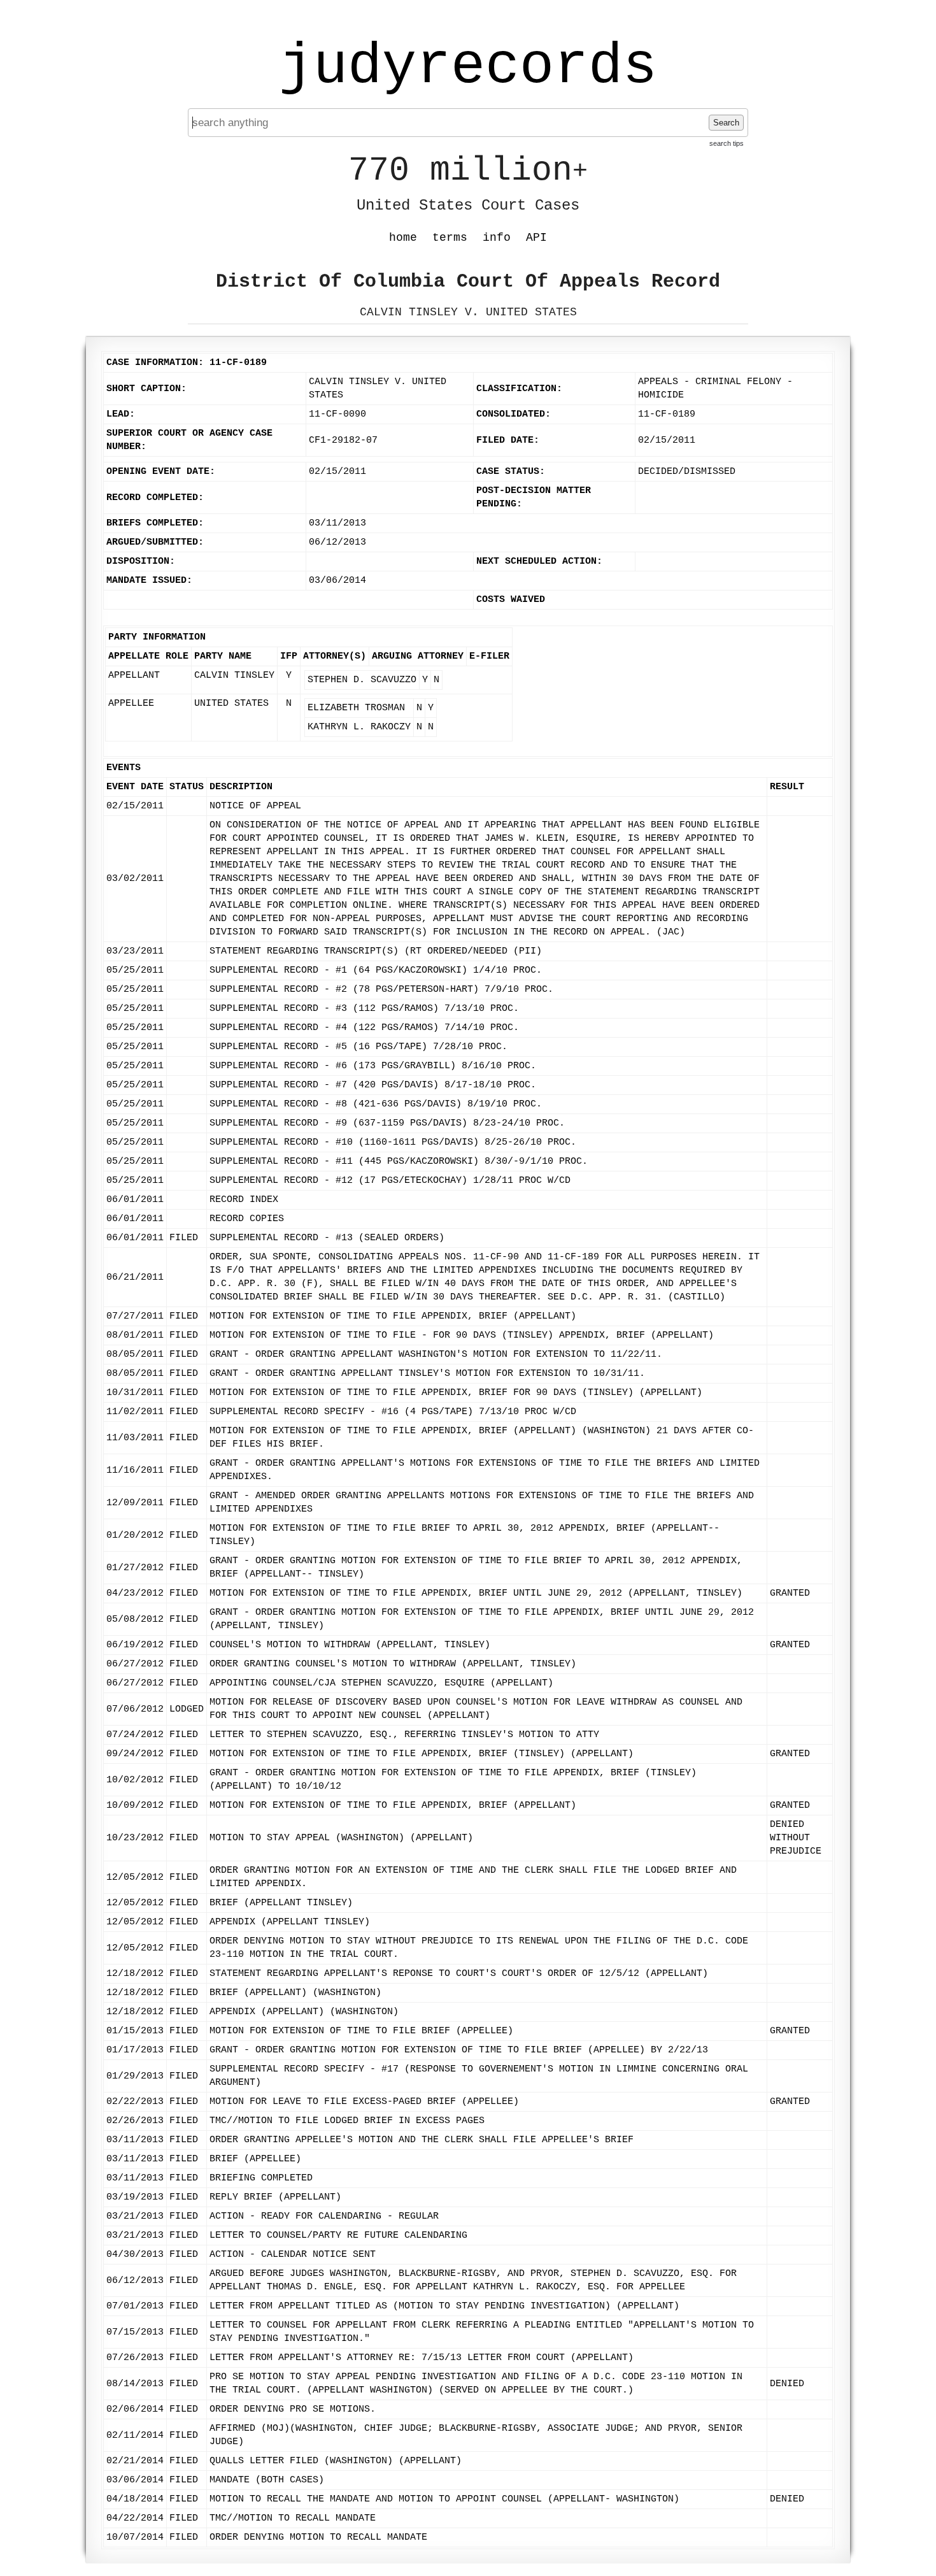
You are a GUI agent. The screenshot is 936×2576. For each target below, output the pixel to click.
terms (450, 238)
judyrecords (468, 67)
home (403, 238)
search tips (727, 143)
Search (726, 123)
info (497, 238)
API (536, 238)
